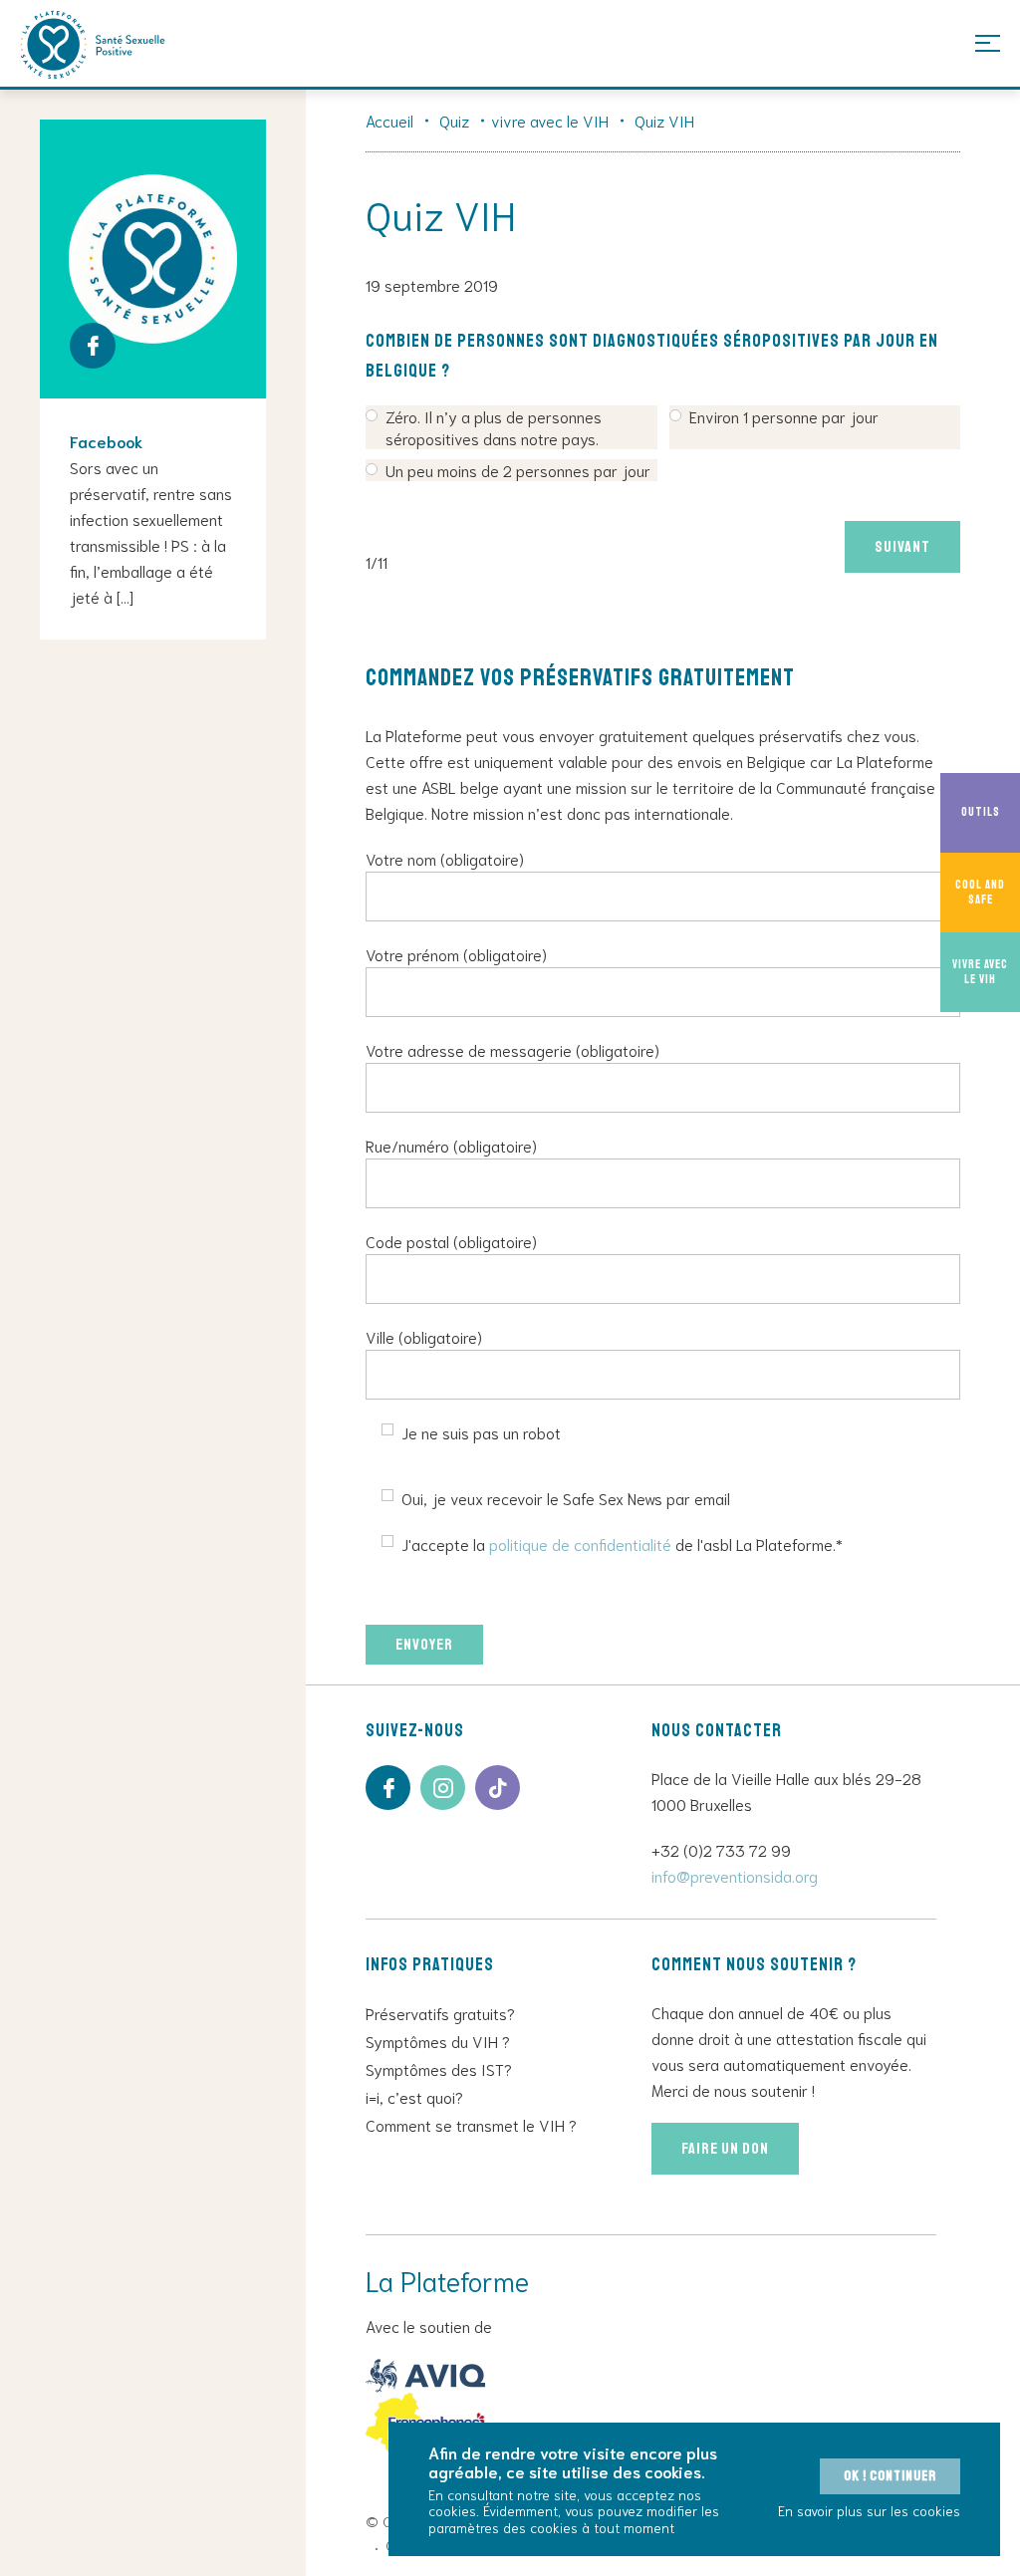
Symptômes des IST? (439, 2068)
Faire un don (725, 2149)
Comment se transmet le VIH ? (471, 2124)
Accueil (389, 120)
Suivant (902, 547)
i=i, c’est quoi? (414, 2096)
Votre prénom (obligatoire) (456, 954)
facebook (388, 1788)
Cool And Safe (980, 893)
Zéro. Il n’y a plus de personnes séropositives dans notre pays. (494, 427)
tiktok (498, 1788)
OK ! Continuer (890, 2476)
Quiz (454, 120)
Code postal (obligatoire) (451, 1241)
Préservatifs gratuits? (440, 2013)
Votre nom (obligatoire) (445, 858)
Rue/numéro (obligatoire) (451, 1145)
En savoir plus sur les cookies (869, 2510)
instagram (443, 1788)
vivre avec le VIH (550, 120)
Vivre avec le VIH (980, 972)
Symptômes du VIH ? (438, 2041)
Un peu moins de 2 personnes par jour (518, 470)
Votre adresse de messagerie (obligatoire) (512, 1049)
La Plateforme (93, 45)
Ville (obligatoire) (424, 1336)
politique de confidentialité (580, 1544)
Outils (981, 812)
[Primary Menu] (988, 42)
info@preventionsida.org (735, 1875)
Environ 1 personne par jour (784, 416)
